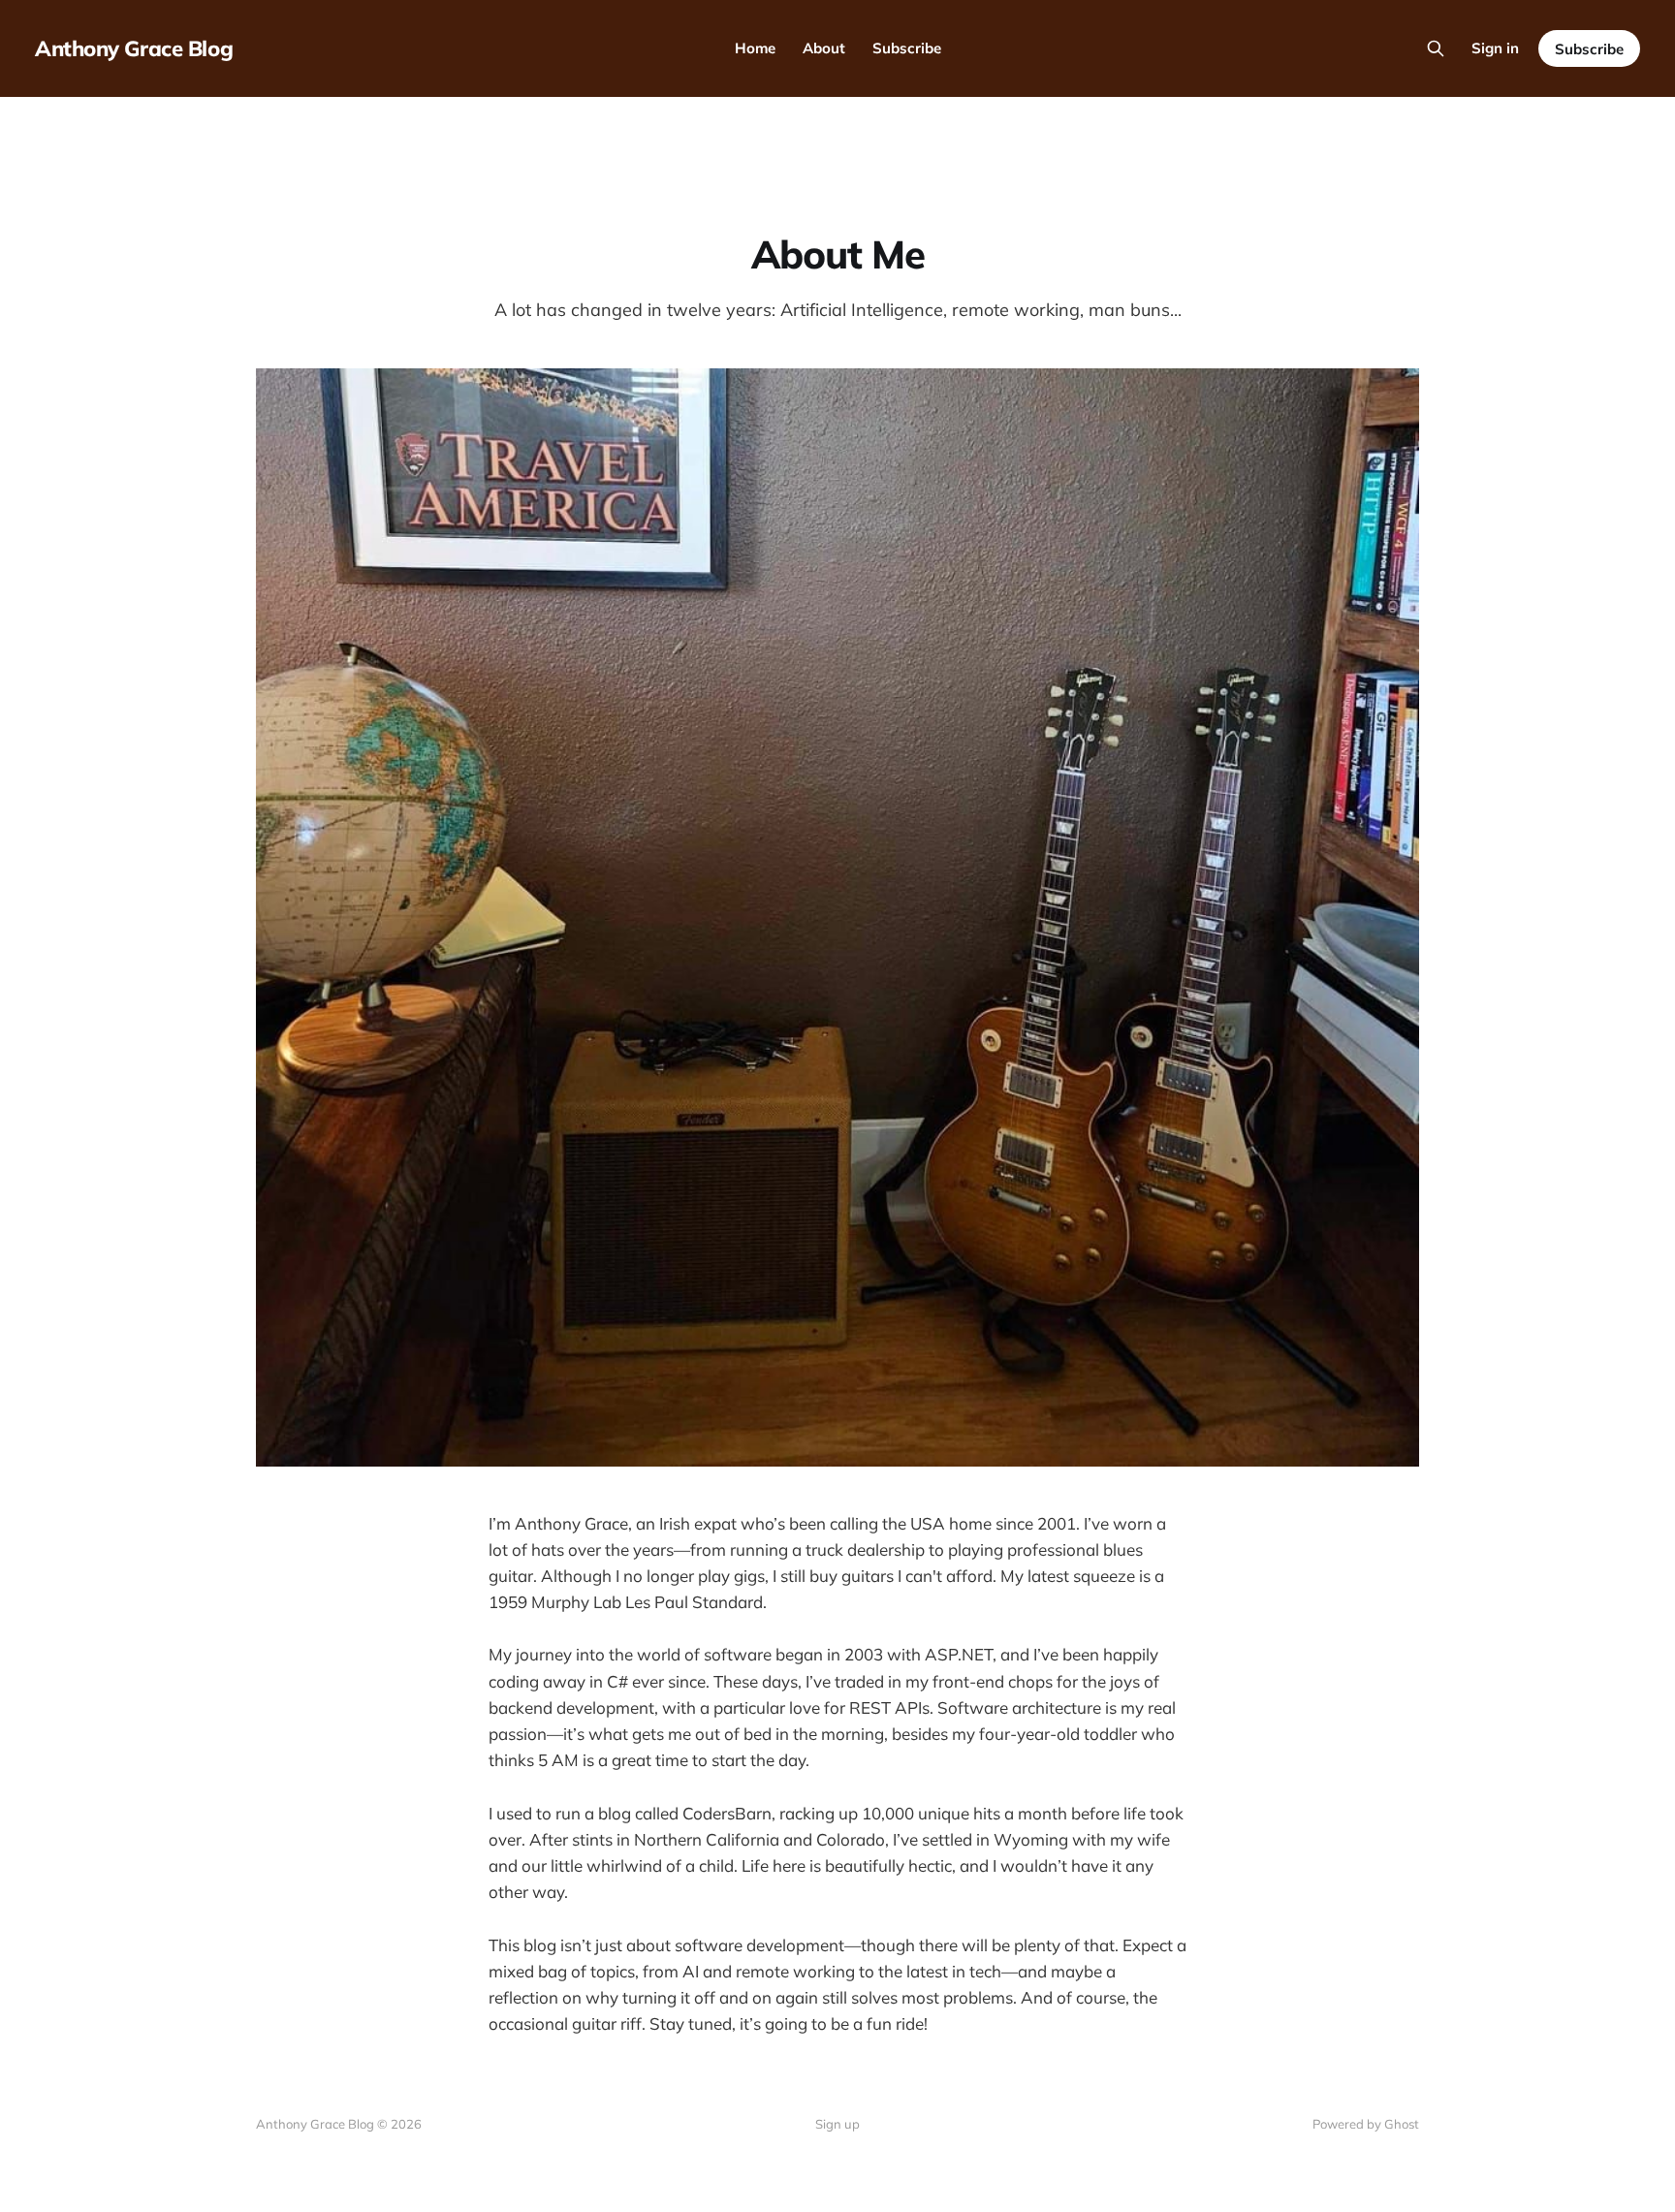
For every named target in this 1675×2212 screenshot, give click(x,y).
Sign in (1495, 48)
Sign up (837, 2124)
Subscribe (907, 48)
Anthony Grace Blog (134, 48)
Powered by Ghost (1366, 2124)
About (824, 48)
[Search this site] (1436, 48)
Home (755, 48)
